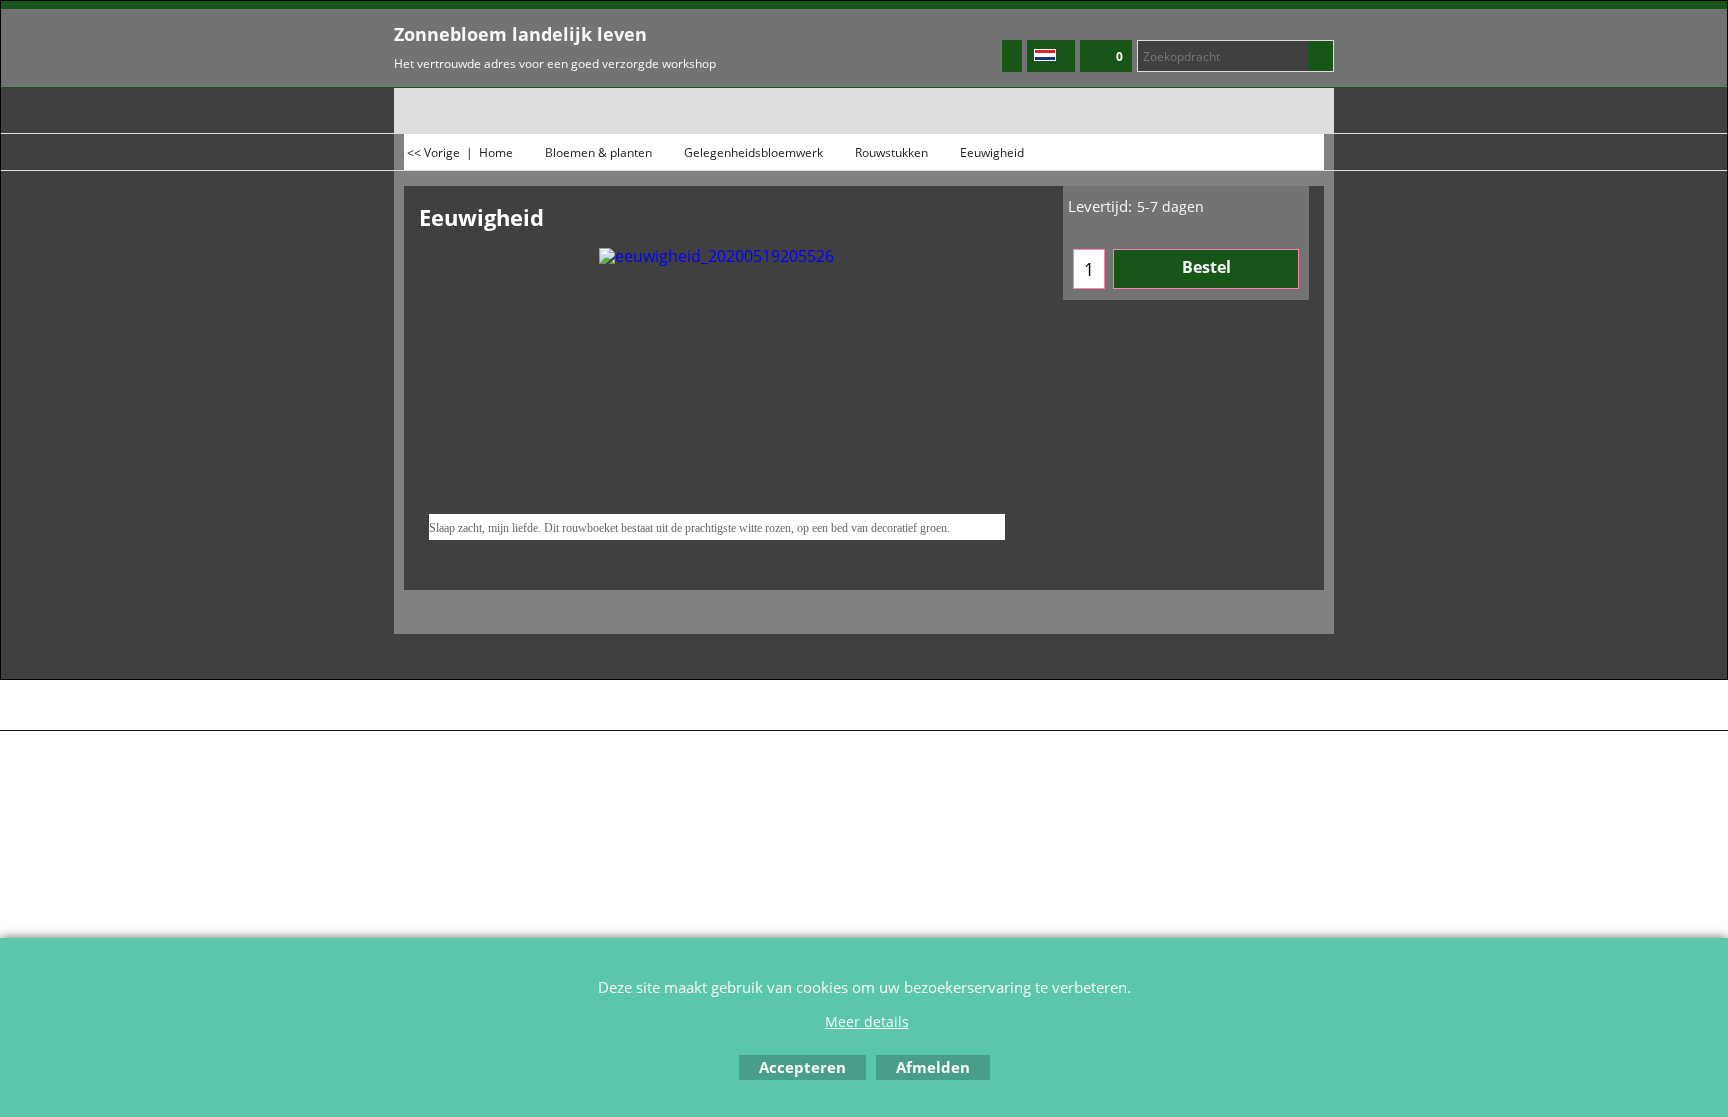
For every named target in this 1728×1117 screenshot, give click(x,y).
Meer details (867, 1021)
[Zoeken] (1320, 56)
